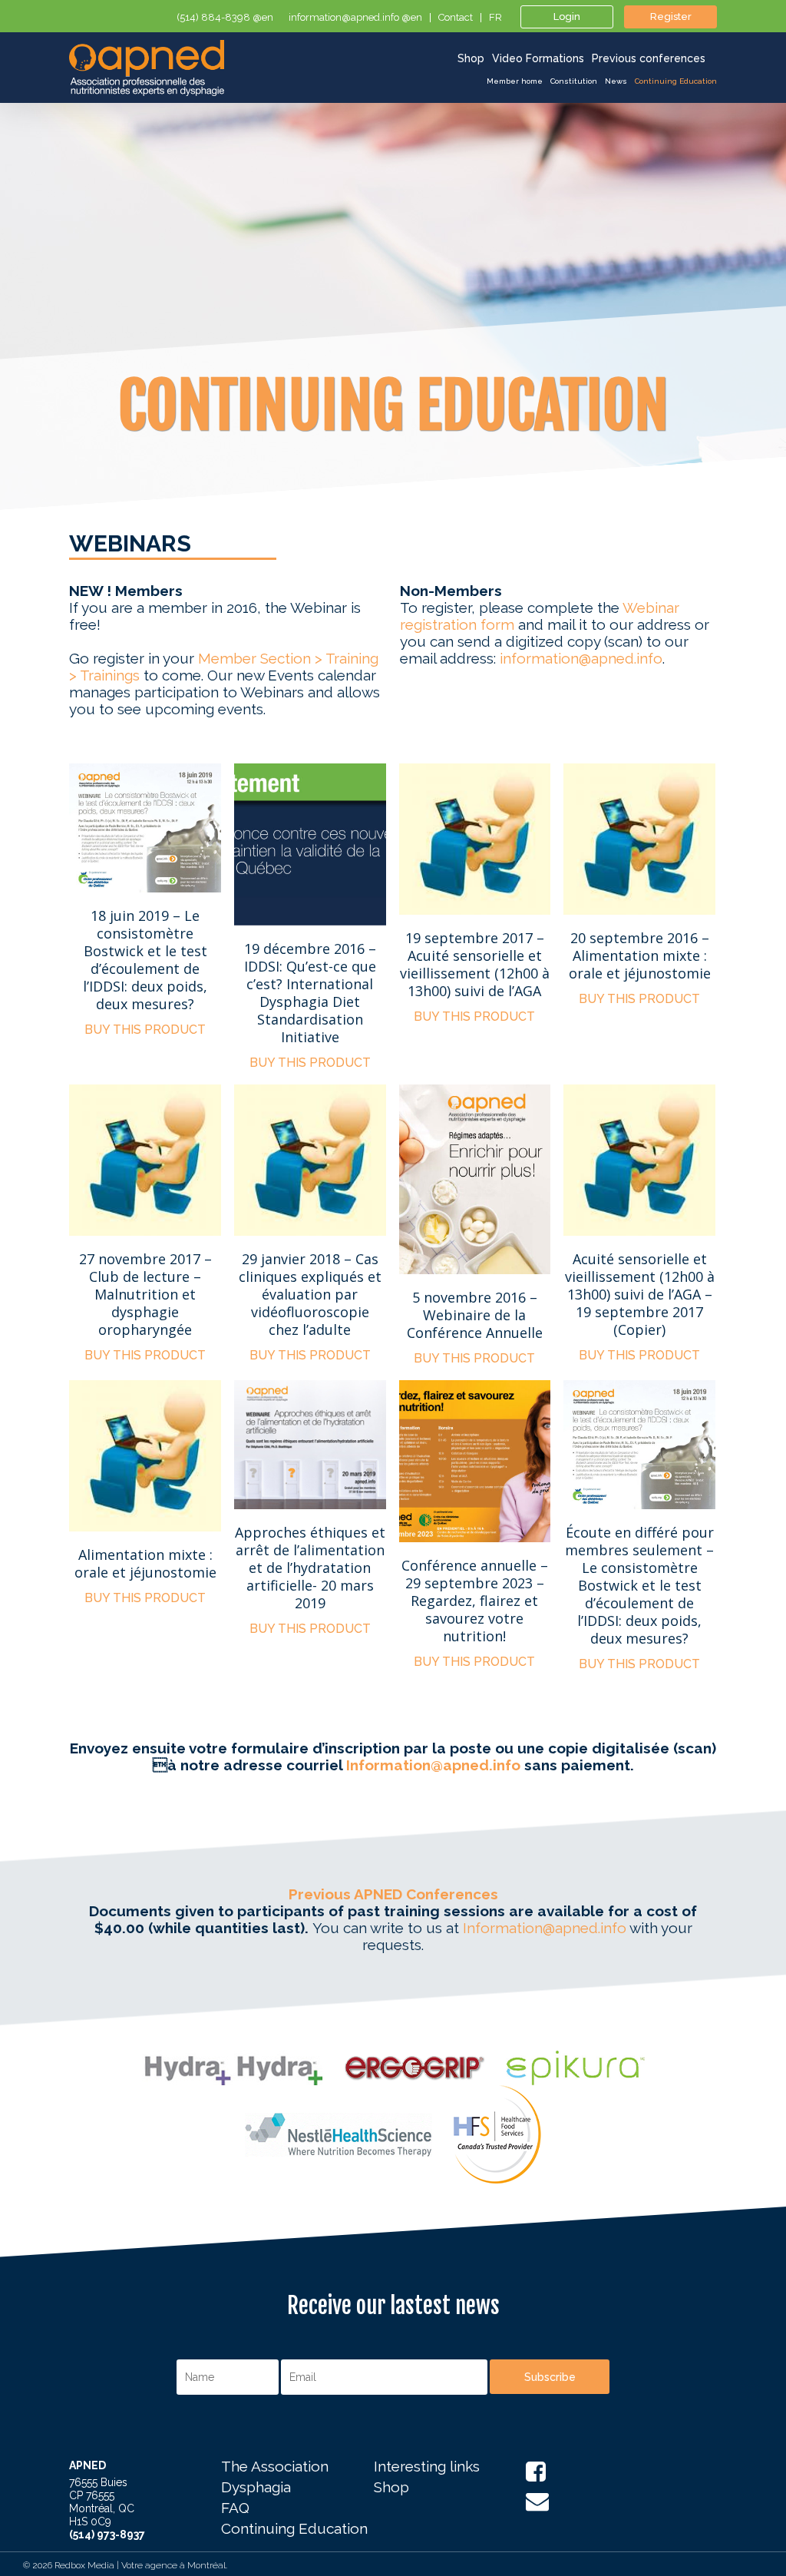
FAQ (235, 2508)
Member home (515, 81)
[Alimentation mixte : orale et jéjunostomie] (145, 1456)
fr (495, 18)
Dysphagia (256, 2488)
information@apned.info (581, 658)
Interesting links (427, 2467)
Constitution (574, 81)
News (616, 81)
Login (567, 17)
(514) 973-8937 (107, 2535)
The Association (275, 2467)
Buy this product (145, 1030)
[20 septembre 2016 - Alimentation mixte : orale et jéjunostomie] (639, 839)
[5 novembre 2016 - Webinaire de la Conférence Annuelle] (475, 1179)
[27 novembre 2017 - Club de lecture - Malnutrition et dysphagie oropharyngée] (145, 1160)
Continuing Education (676, 81)
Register (671, 17)
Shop (391, 2488)
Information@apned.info (433, 1765)
